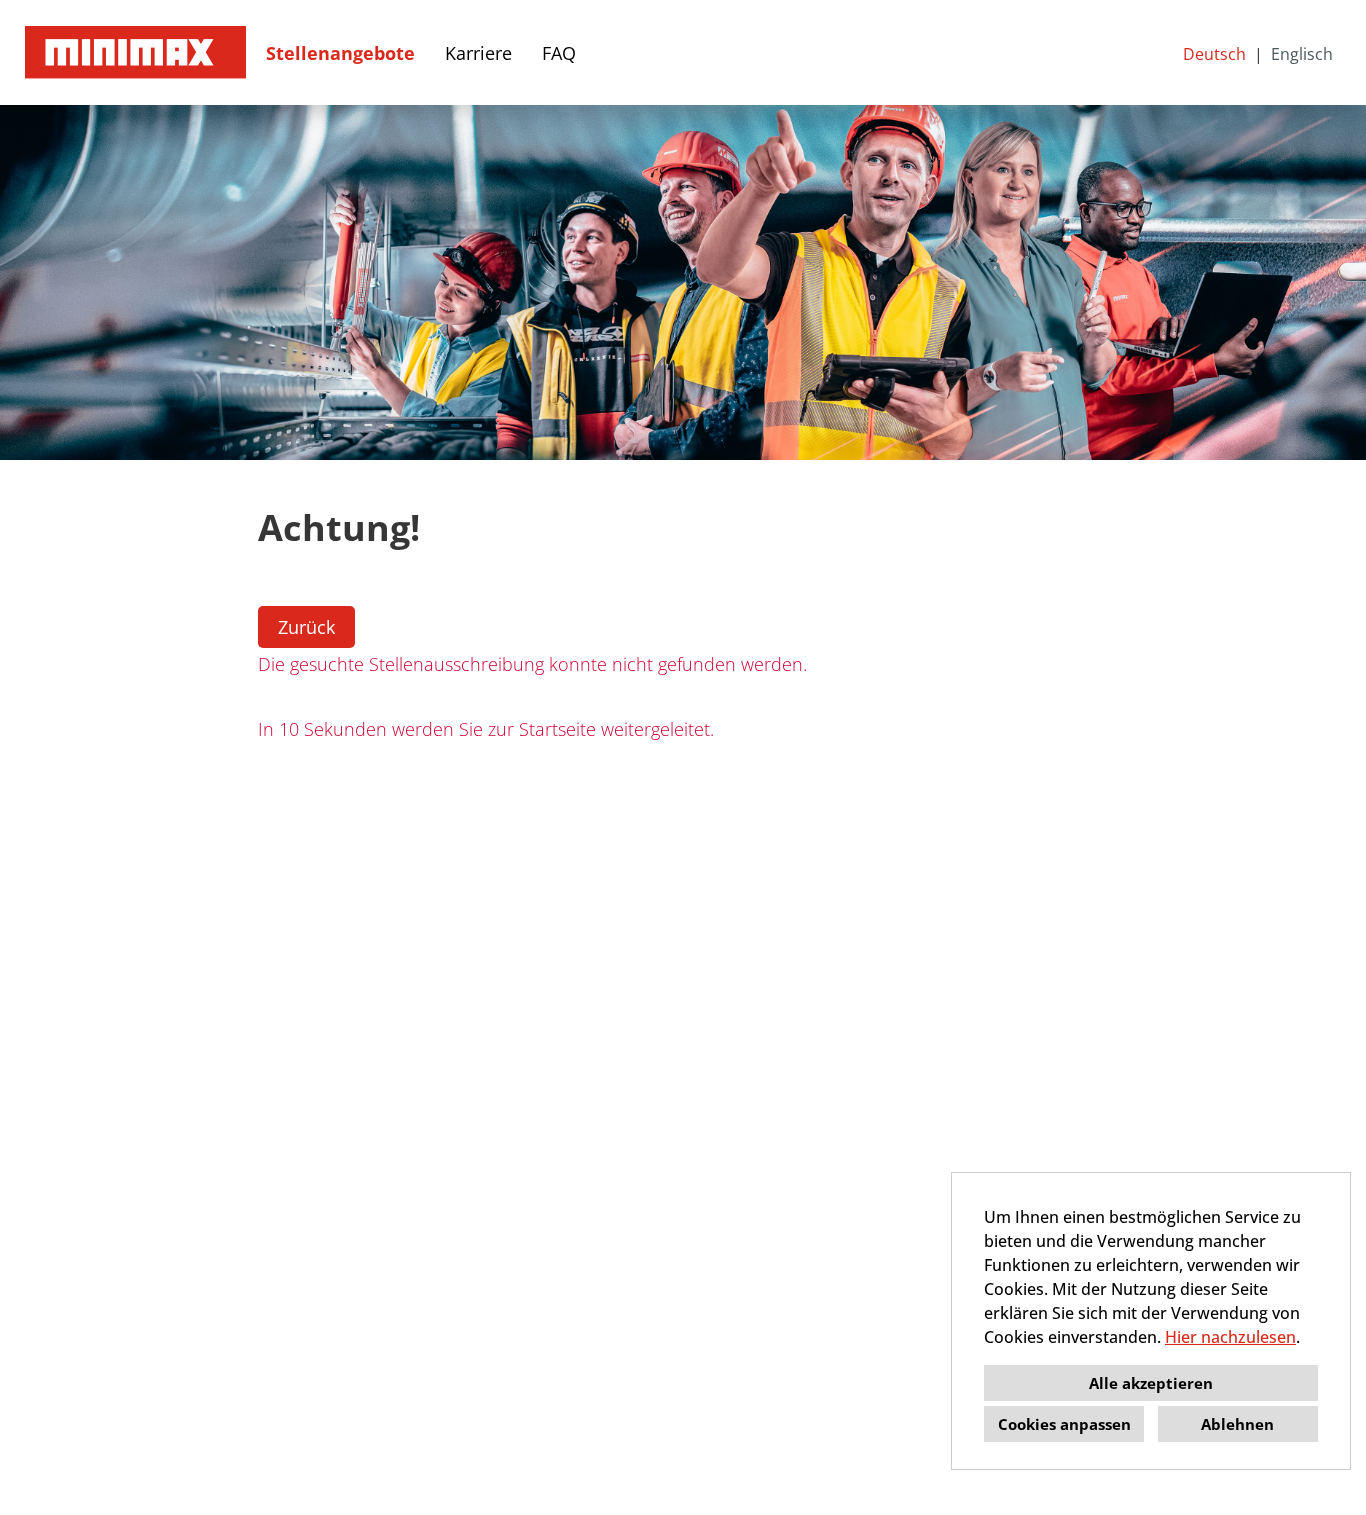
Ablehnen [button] (1237, 1424)
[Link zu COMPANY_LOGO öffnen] (135, 52)
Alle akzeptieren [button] (1151, 1383)
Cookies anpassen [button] (1064, 1424)
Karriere (478, 53)
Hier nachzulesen (1230, 1337)
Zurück (306, 627)
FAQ (559, 53)
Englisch (1302, 54)
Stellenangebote (340, 53)
